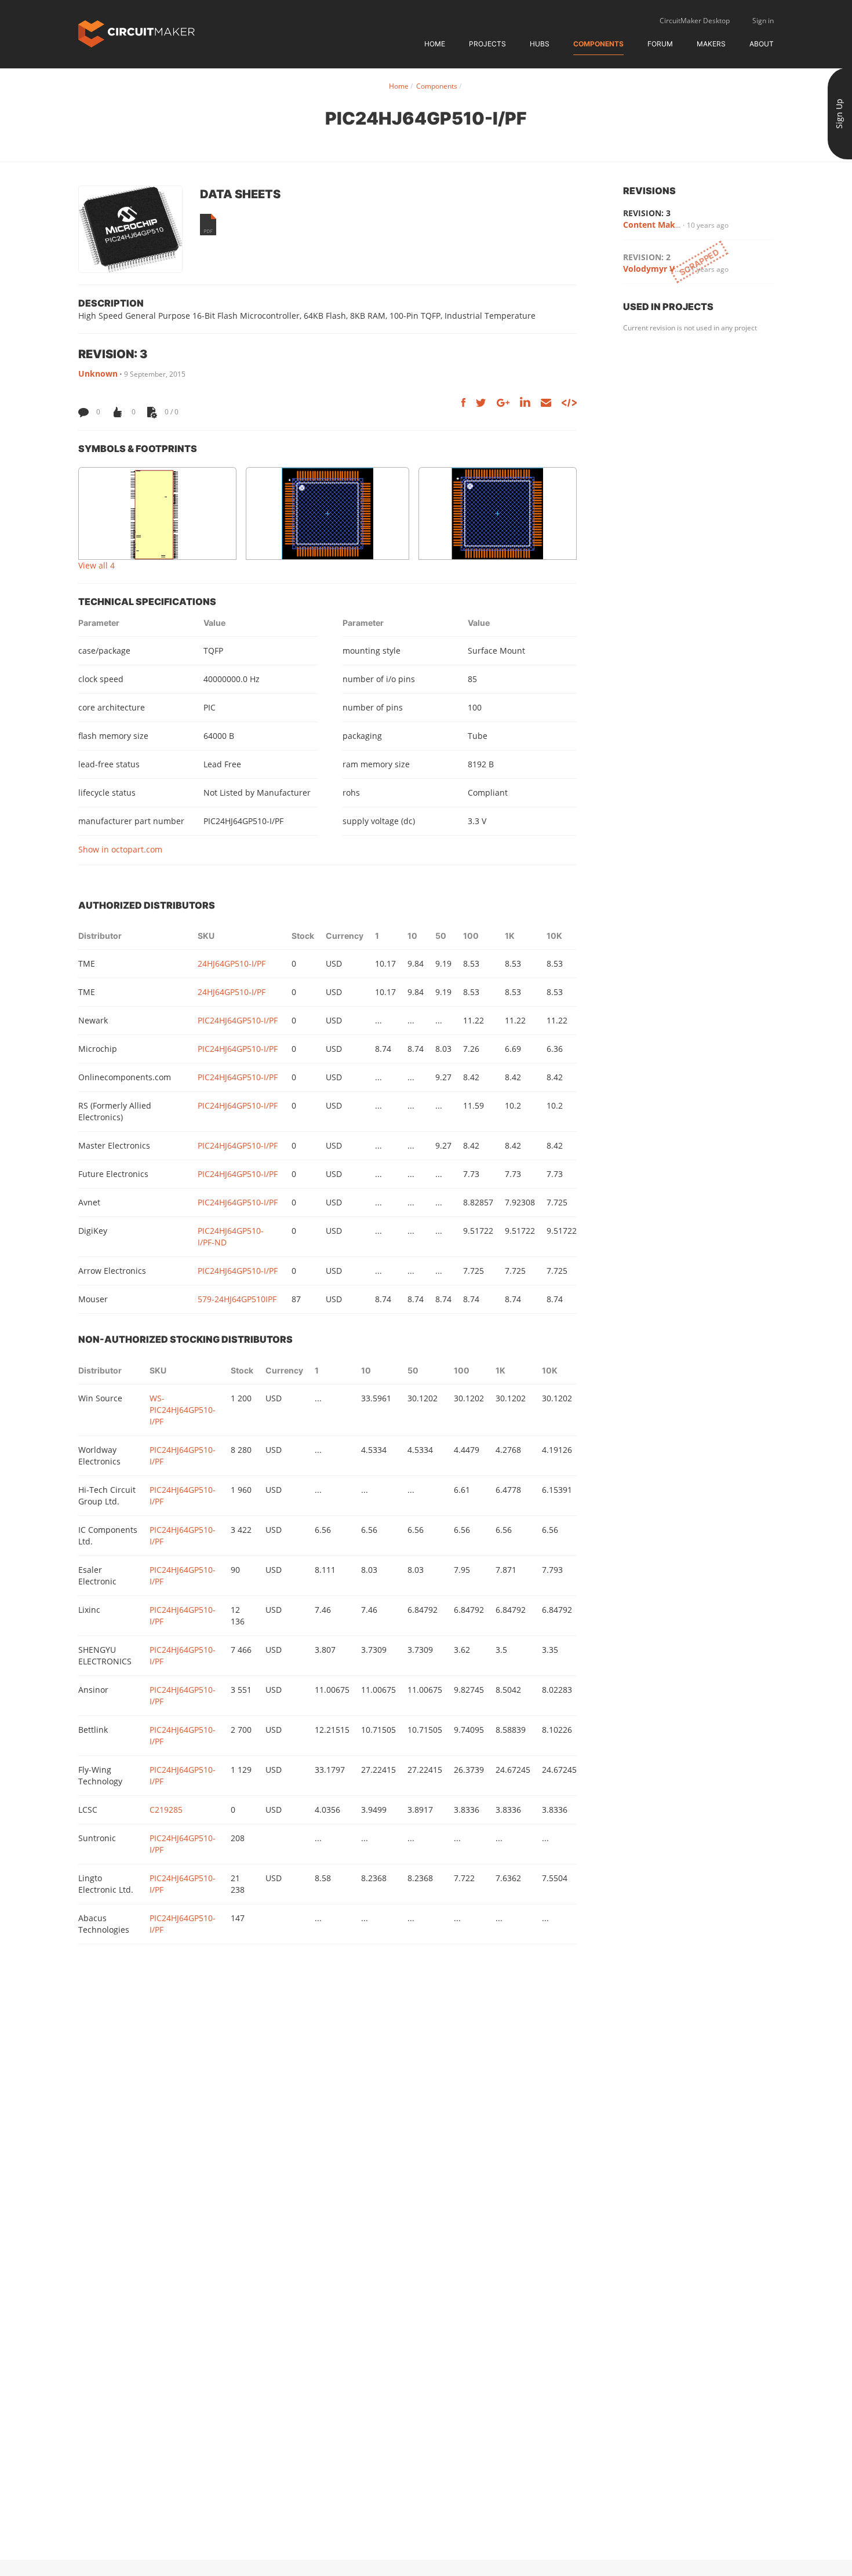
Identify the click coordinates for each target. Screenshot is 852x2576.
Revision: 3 (647, 213)
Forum (660, 44)
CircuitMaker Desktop (695, 21)
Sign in (763, 21)
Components (598, 44)
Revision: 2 (647, 257)
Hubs (540, 44)
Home (435, 44)
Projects (487, 44)
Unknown (98, 374)
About (762, 44)
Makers (711, 44)
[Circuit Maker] (136, 33)
